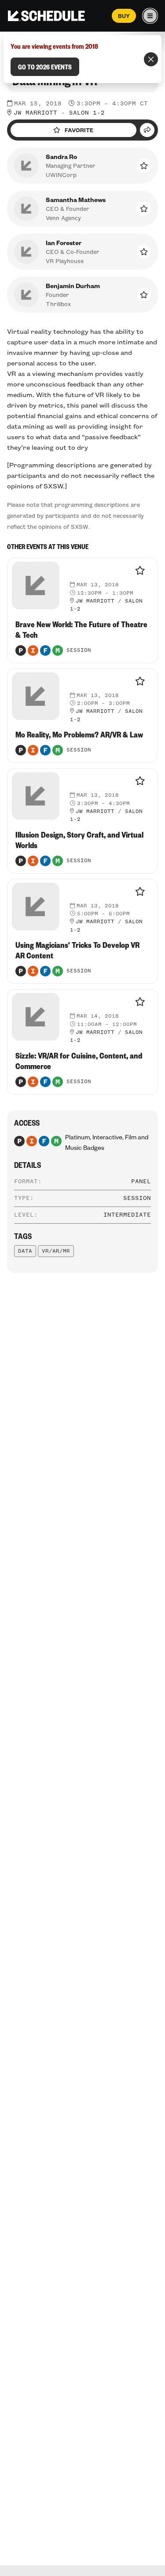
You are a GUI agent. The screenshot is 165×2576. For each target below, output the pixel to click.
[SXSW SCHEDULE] (46, 16)
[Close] (151, 59)
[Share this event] (147, 130)
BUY (124, 16)
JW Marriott (35, 113)
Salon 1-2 (87, 113)
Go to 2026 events (45, 67)
